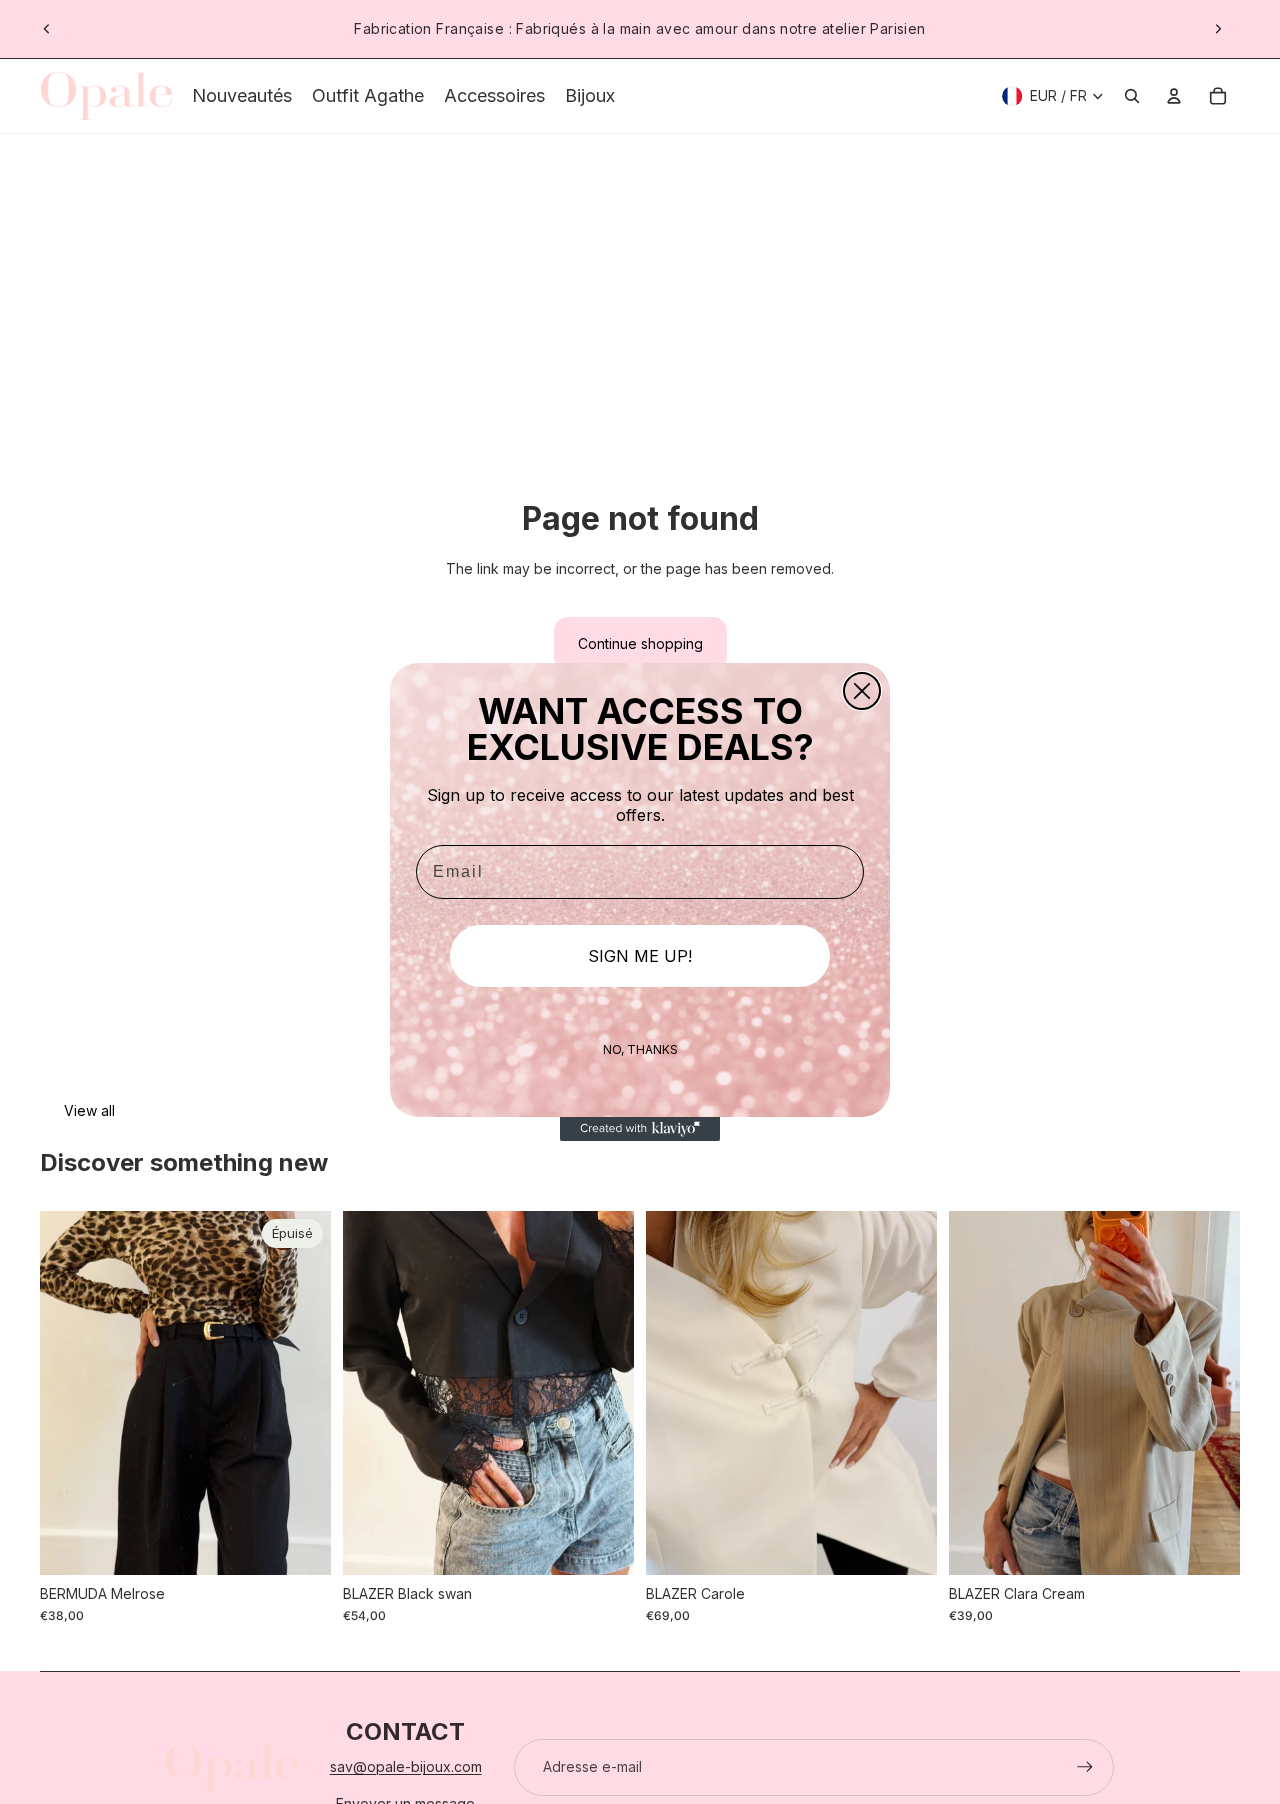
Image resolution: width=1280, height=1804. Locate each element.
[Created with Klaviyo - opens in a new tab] (640, 1129)
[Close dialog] (862, 691)
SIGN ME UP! (640, 956)
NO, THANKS (640, 1049)
